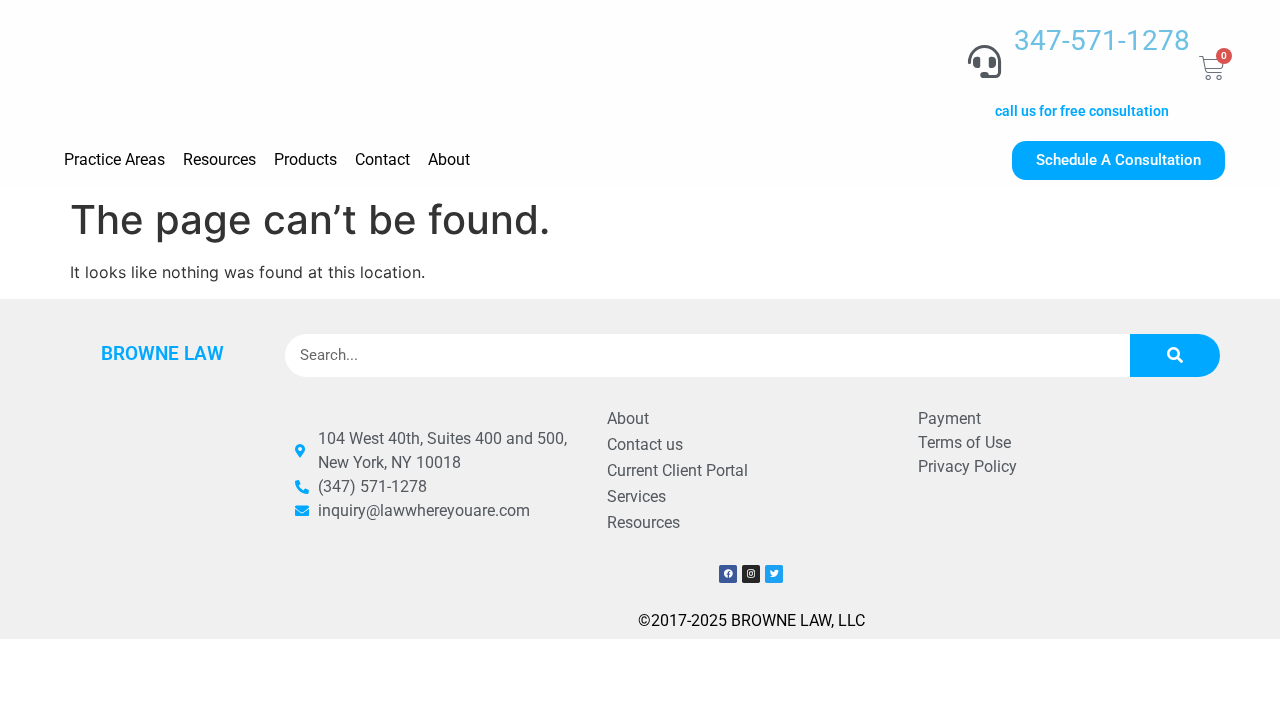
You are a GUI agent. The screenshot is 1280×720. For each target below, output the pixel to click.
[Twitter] (774, 574)
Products (305, 159)
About (449, 159)
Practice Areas (114, 159)
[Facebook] (728, 574)
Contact (382, 159)
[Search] (1175, 355)
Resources (219, 159)
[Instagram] (751, 574)
